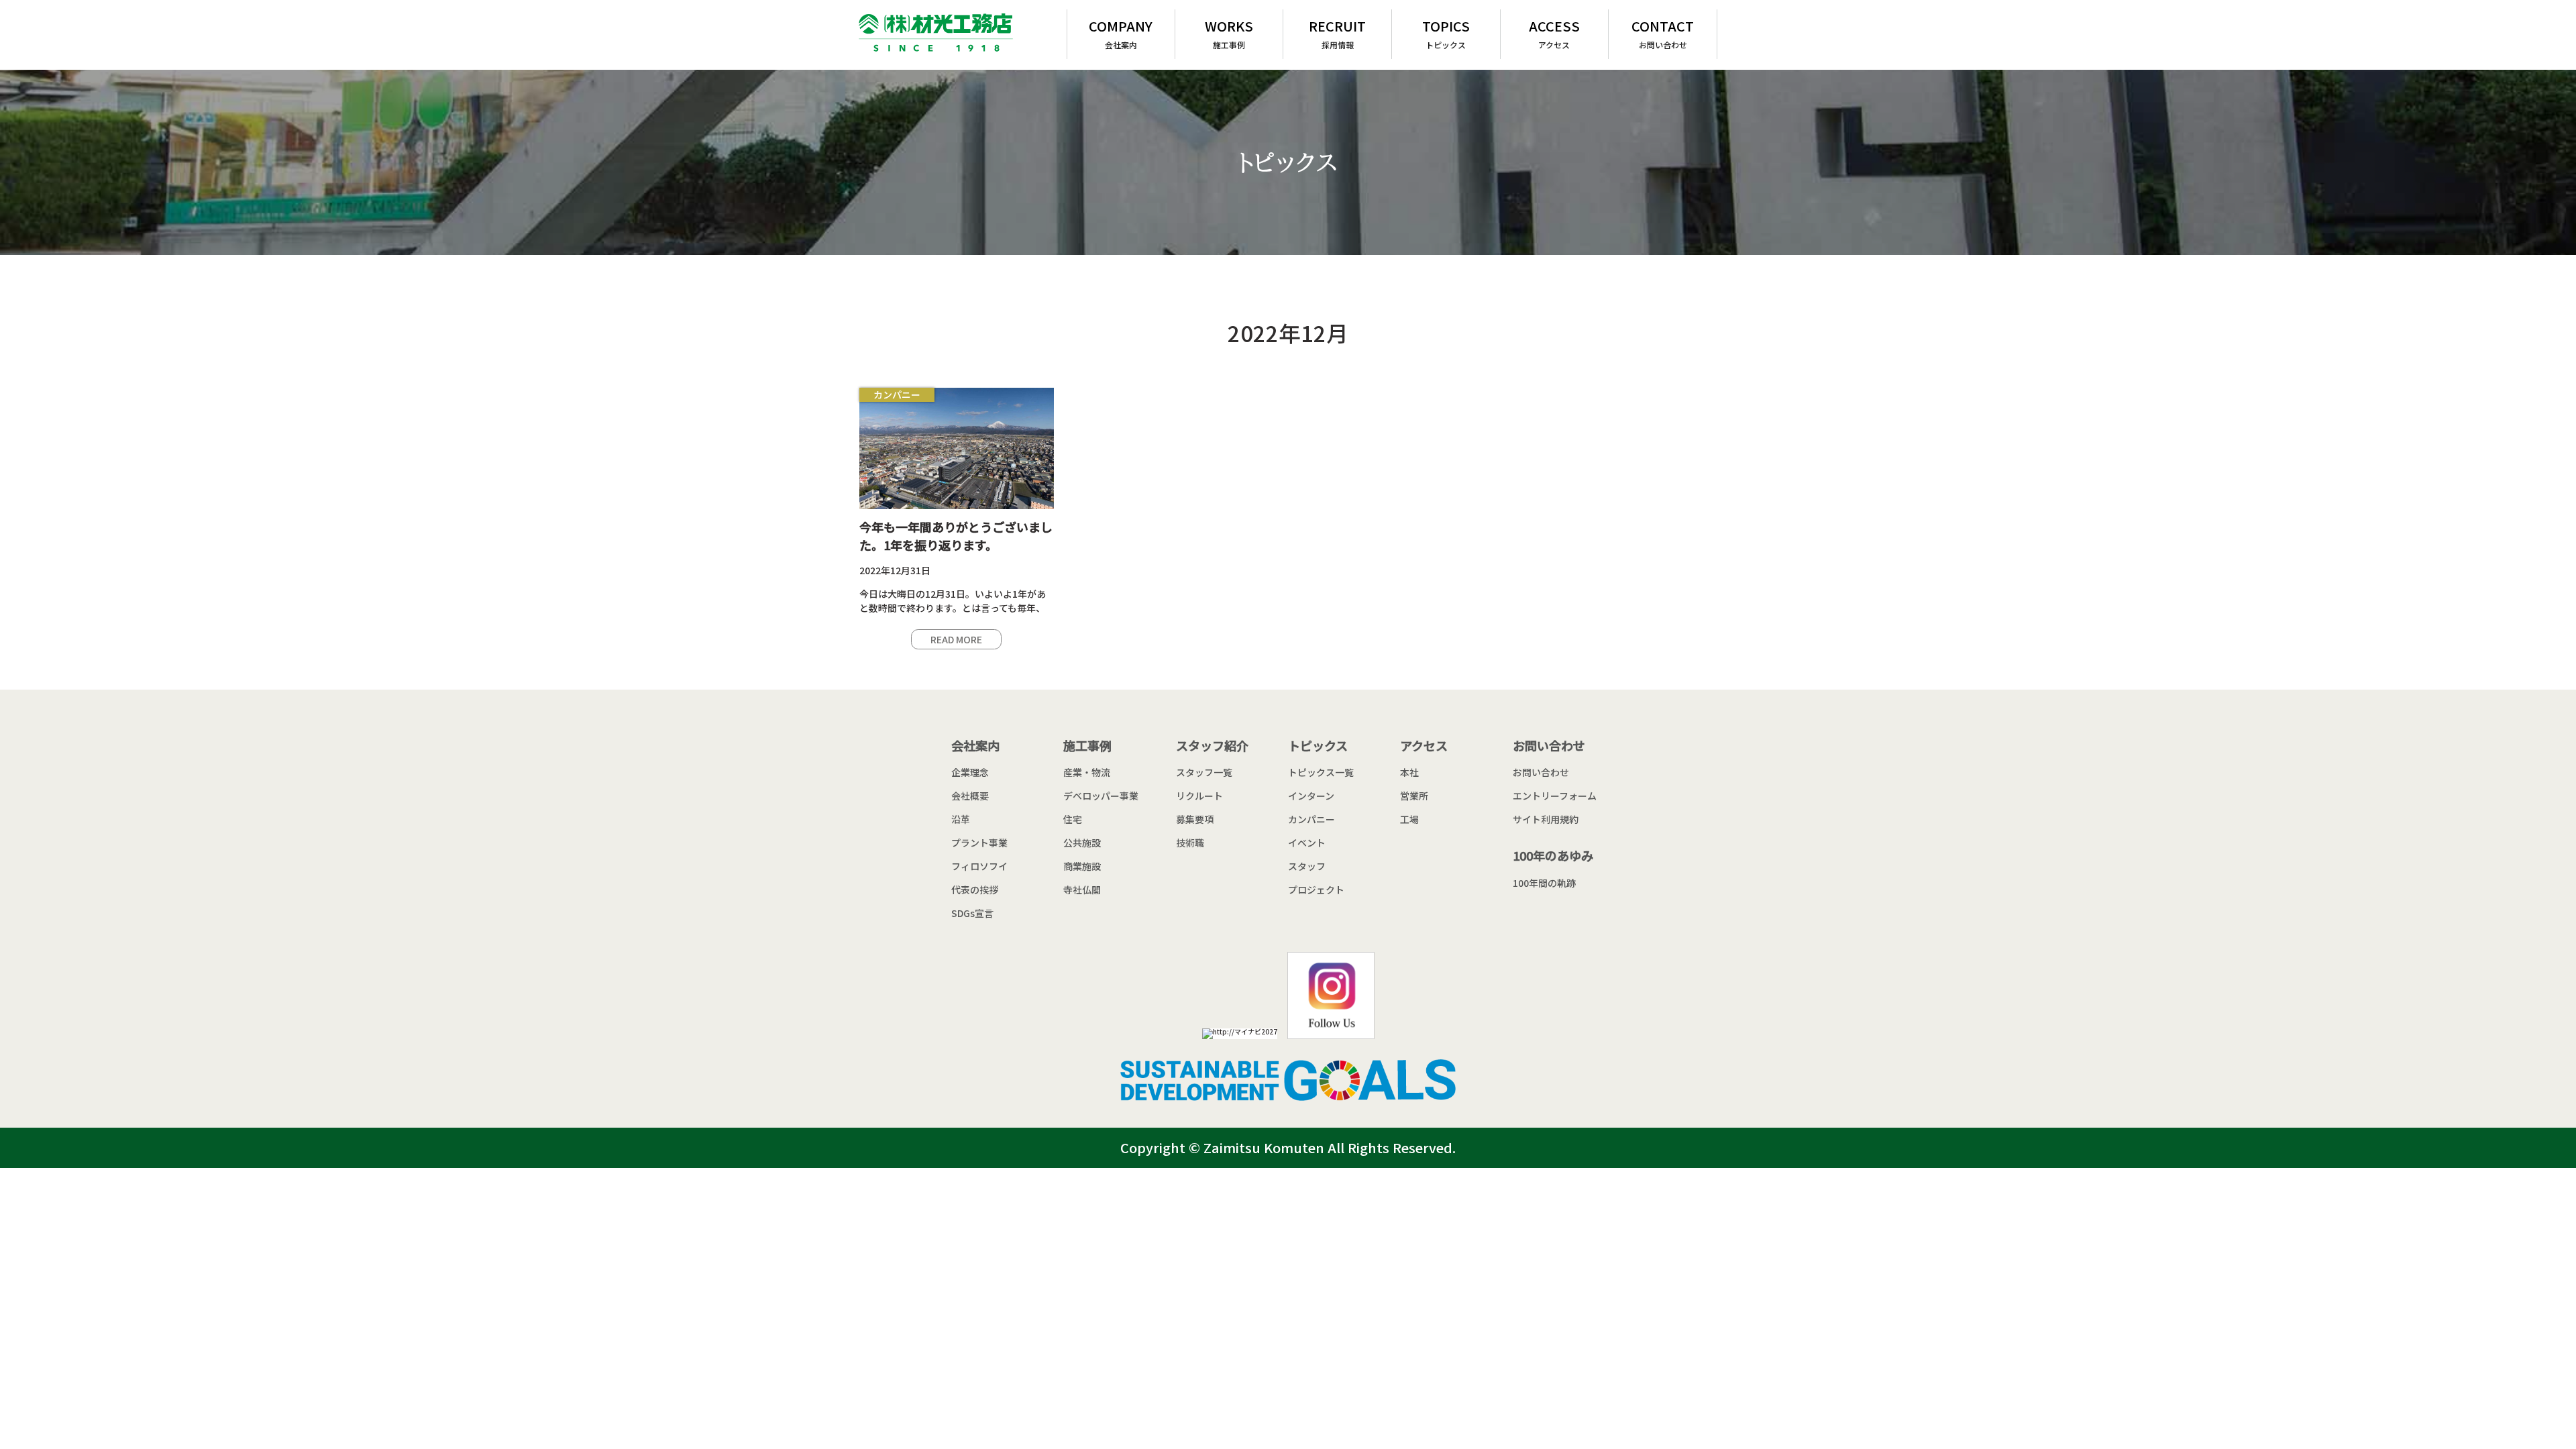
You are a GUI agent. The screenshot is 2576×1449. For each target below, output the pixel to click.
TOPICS (1446, 33)
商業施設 (1082, 866)
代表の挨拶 (975, 890)
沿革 (961, 819)
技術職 (1190, 843)
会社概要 (970, 796)
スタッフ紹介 (1212, 745)
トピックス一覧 (1321, 772)
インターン (1311, 796)
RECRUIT (1337, 33)
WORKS (1229, 33)
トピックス (1318, 745)
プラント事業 (979, 843)
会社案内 (975, 745)
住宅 (1073, 819)
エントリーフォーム (1555, 796)
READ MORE (956, 639)
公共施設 (1082, 843)
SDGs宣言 (972, 913)
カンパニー (897, 394)
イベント (1307, 843)
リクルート (1199, 796)
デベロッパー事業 (1101, 796)
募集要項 (1195, 819)
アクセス (1424, 745)
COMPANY (1121, 33)
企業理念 (970, 772)
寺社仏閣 (1082, 890)
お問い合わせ (1549, 745)
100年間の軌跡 (1544, 883)
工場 (1409, 819)
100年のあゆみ (1553, 855)
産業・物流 (1087, 772)
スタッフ (1307, 866)
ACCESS (1554, 33)
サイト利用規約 (1546, 819)
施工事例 (1087, 745)
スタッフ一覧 (1204, 772)
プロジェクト (1316, 890)
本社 (1409, 772)
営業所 (1414, 796)
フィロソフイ (979, 866)
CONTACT (1663, 33)
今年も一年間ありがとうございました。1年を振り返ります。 (956, 536)
